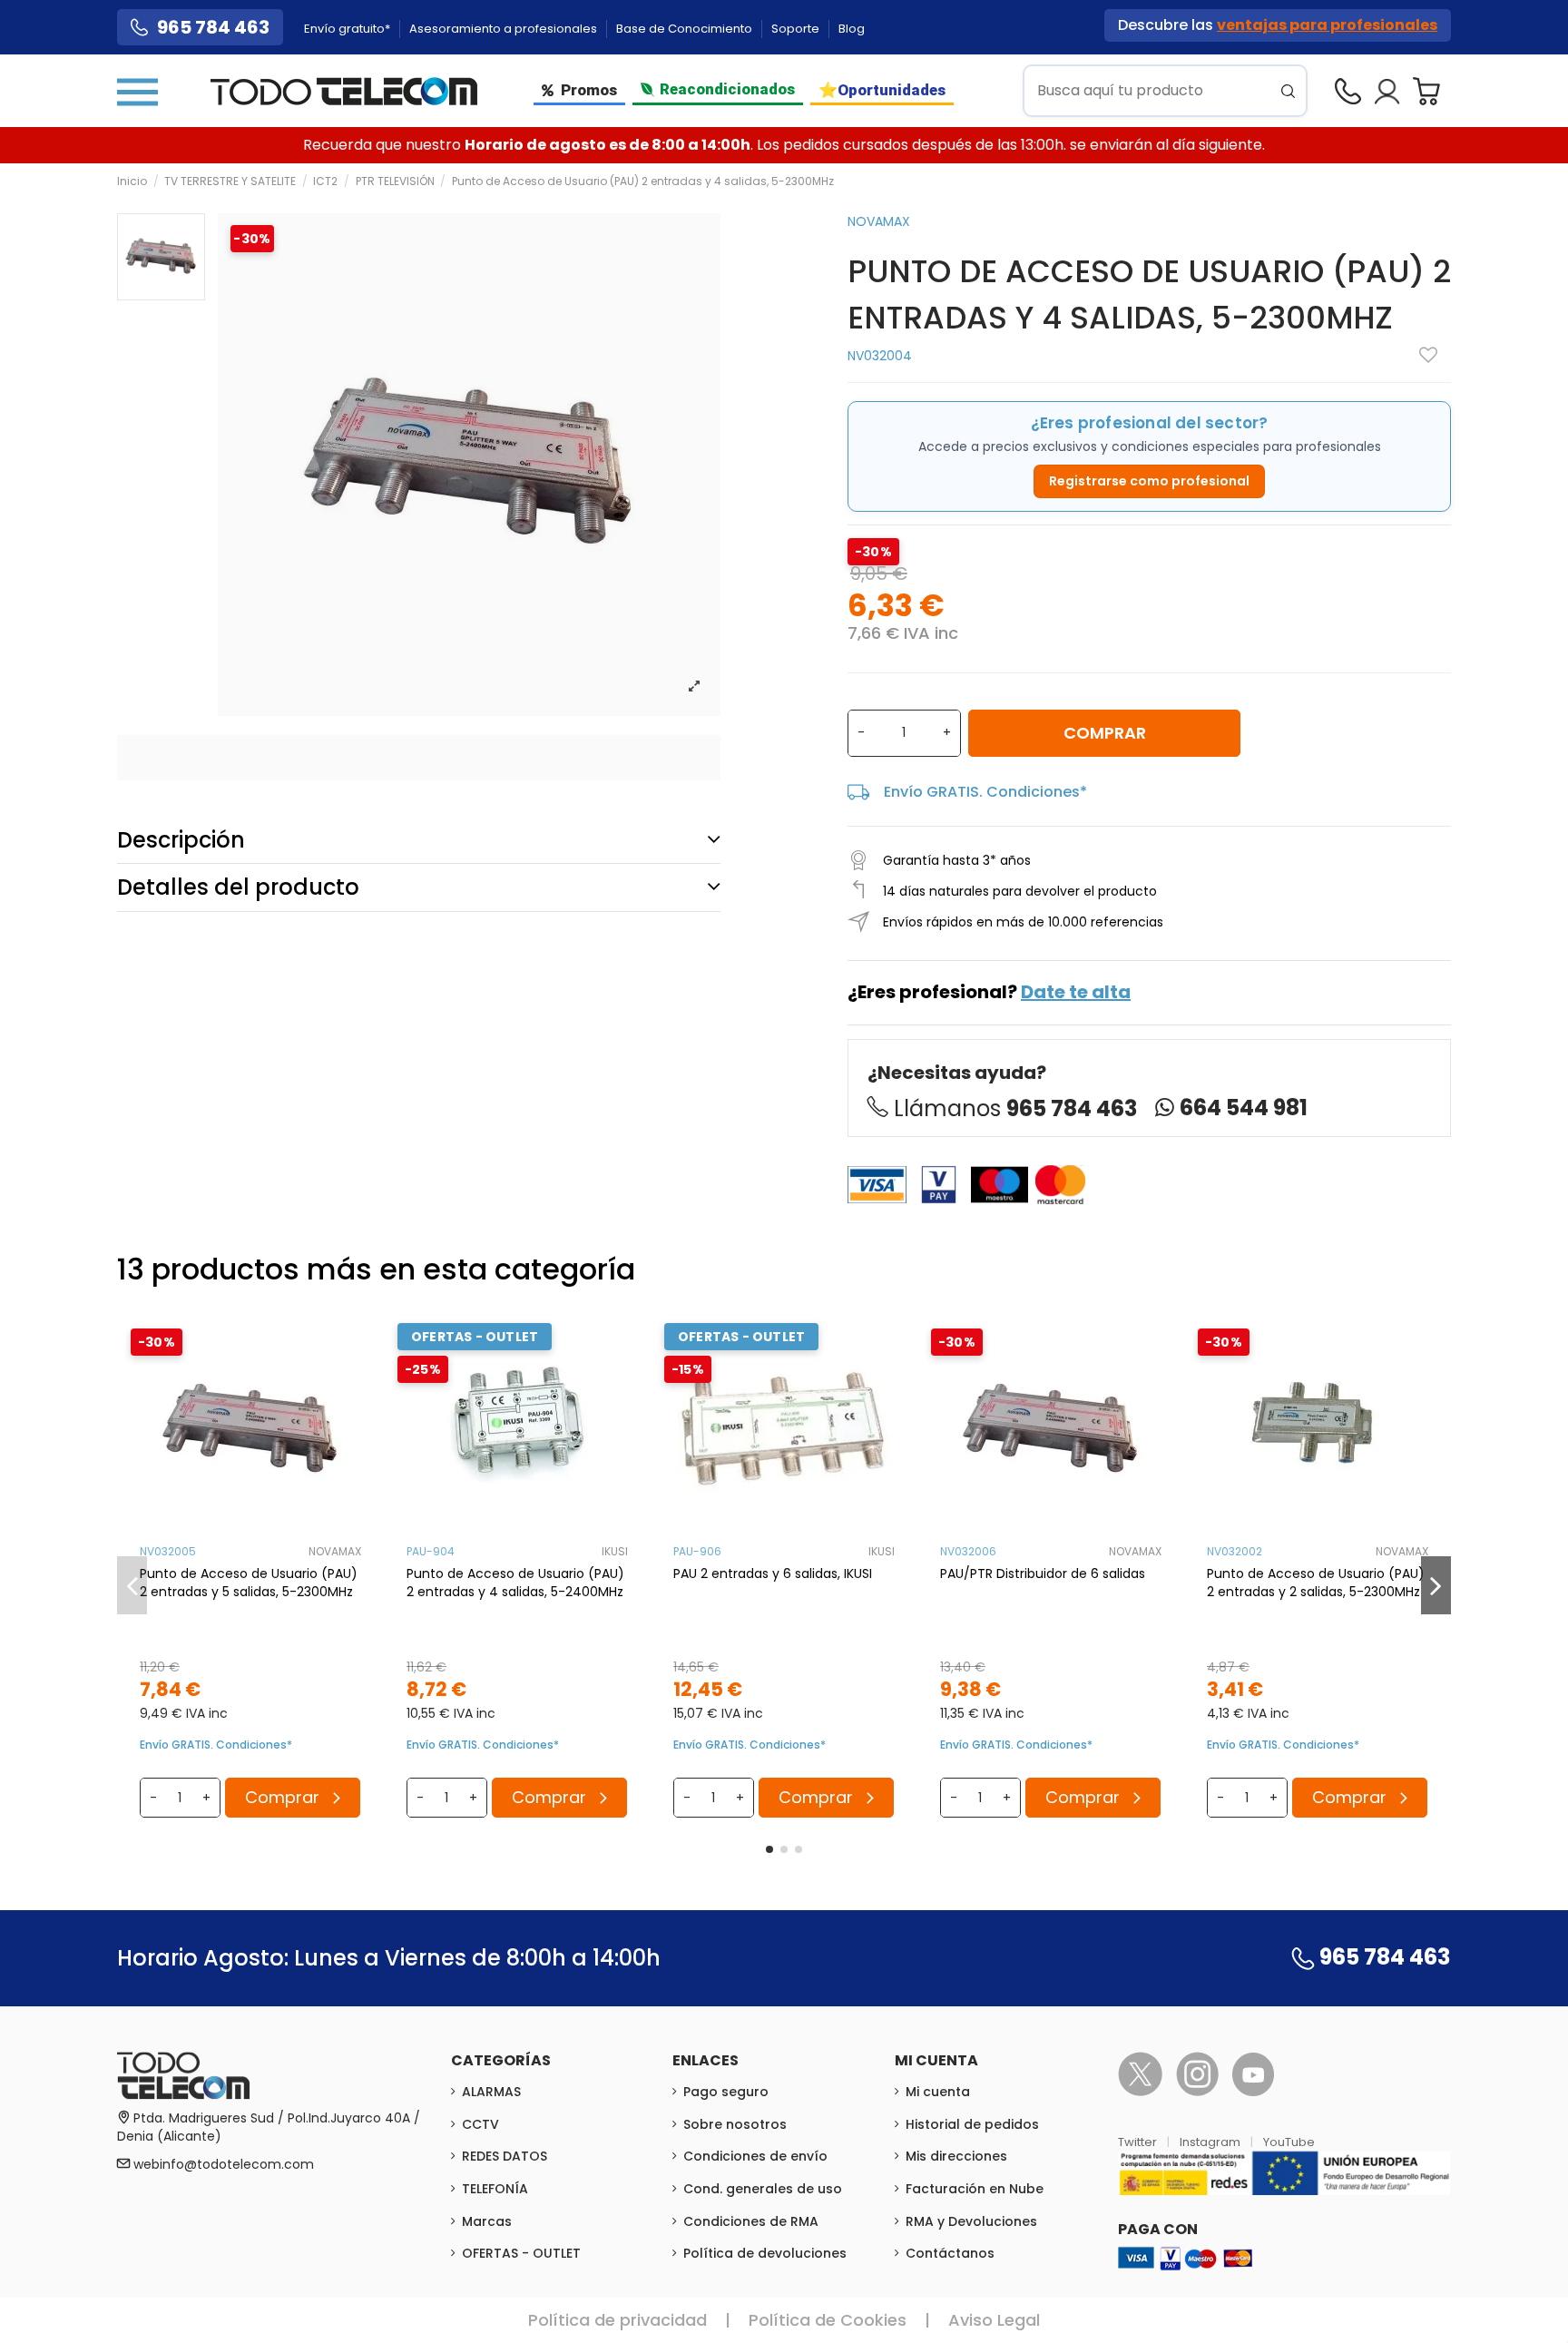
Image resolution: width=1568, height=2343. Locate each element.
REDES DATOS (505, 2156)
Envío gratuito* (348, 29)
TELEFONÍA (495, 2189)
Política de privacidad (617, 2320)
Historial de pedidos (972, 2124)
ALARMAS (491, 2092)
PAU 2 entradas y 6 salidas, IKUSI (773, 1573)
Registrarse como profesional (1149, 481)
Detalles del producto (238, 887)
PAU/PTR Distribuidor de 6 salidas (1043, 1573)
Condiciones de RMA (751, 2221)
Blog (852, 29)
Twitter (1139, 2142)
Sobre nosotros (735, 2124)
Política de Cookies (828, 2320)
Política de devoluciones (765, 2253)
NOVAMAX (879, 221)
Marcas (487, 2221)
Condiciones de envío (755, 2156)
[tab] (419, 840)
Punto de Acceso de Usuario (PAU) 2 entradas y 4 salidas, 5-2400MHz (515, 1583)
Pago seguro (726, 2092)
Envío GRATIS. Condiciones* (985, 792)
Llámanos (1015, 1108)
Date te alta (1076, 992)
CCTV (480, 2124)
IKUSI (615, 1551)
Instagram (1211, 2142)
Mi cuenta (938, 2092)
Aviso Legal (994, 2320)
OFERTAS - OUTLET (521, 2253)
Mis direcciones (956, 2156)
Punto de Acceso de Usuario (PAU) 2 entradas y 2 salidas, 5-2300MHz (1316, 1583)
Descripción (181, 840)
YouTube (1289, 2142)
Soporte (797, 29)
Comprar (1105, 733)
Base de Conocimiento (686, 29)
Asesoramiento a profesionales (505, 29)
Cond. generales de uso (763, 2189)
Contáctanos (950, 2253)
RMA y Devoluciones (971, 2221)
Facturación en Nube (975, 2189)
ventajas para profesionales (1327, 25)
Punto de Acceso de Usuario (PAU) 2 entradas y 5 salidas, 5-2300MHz (249, 1583)
